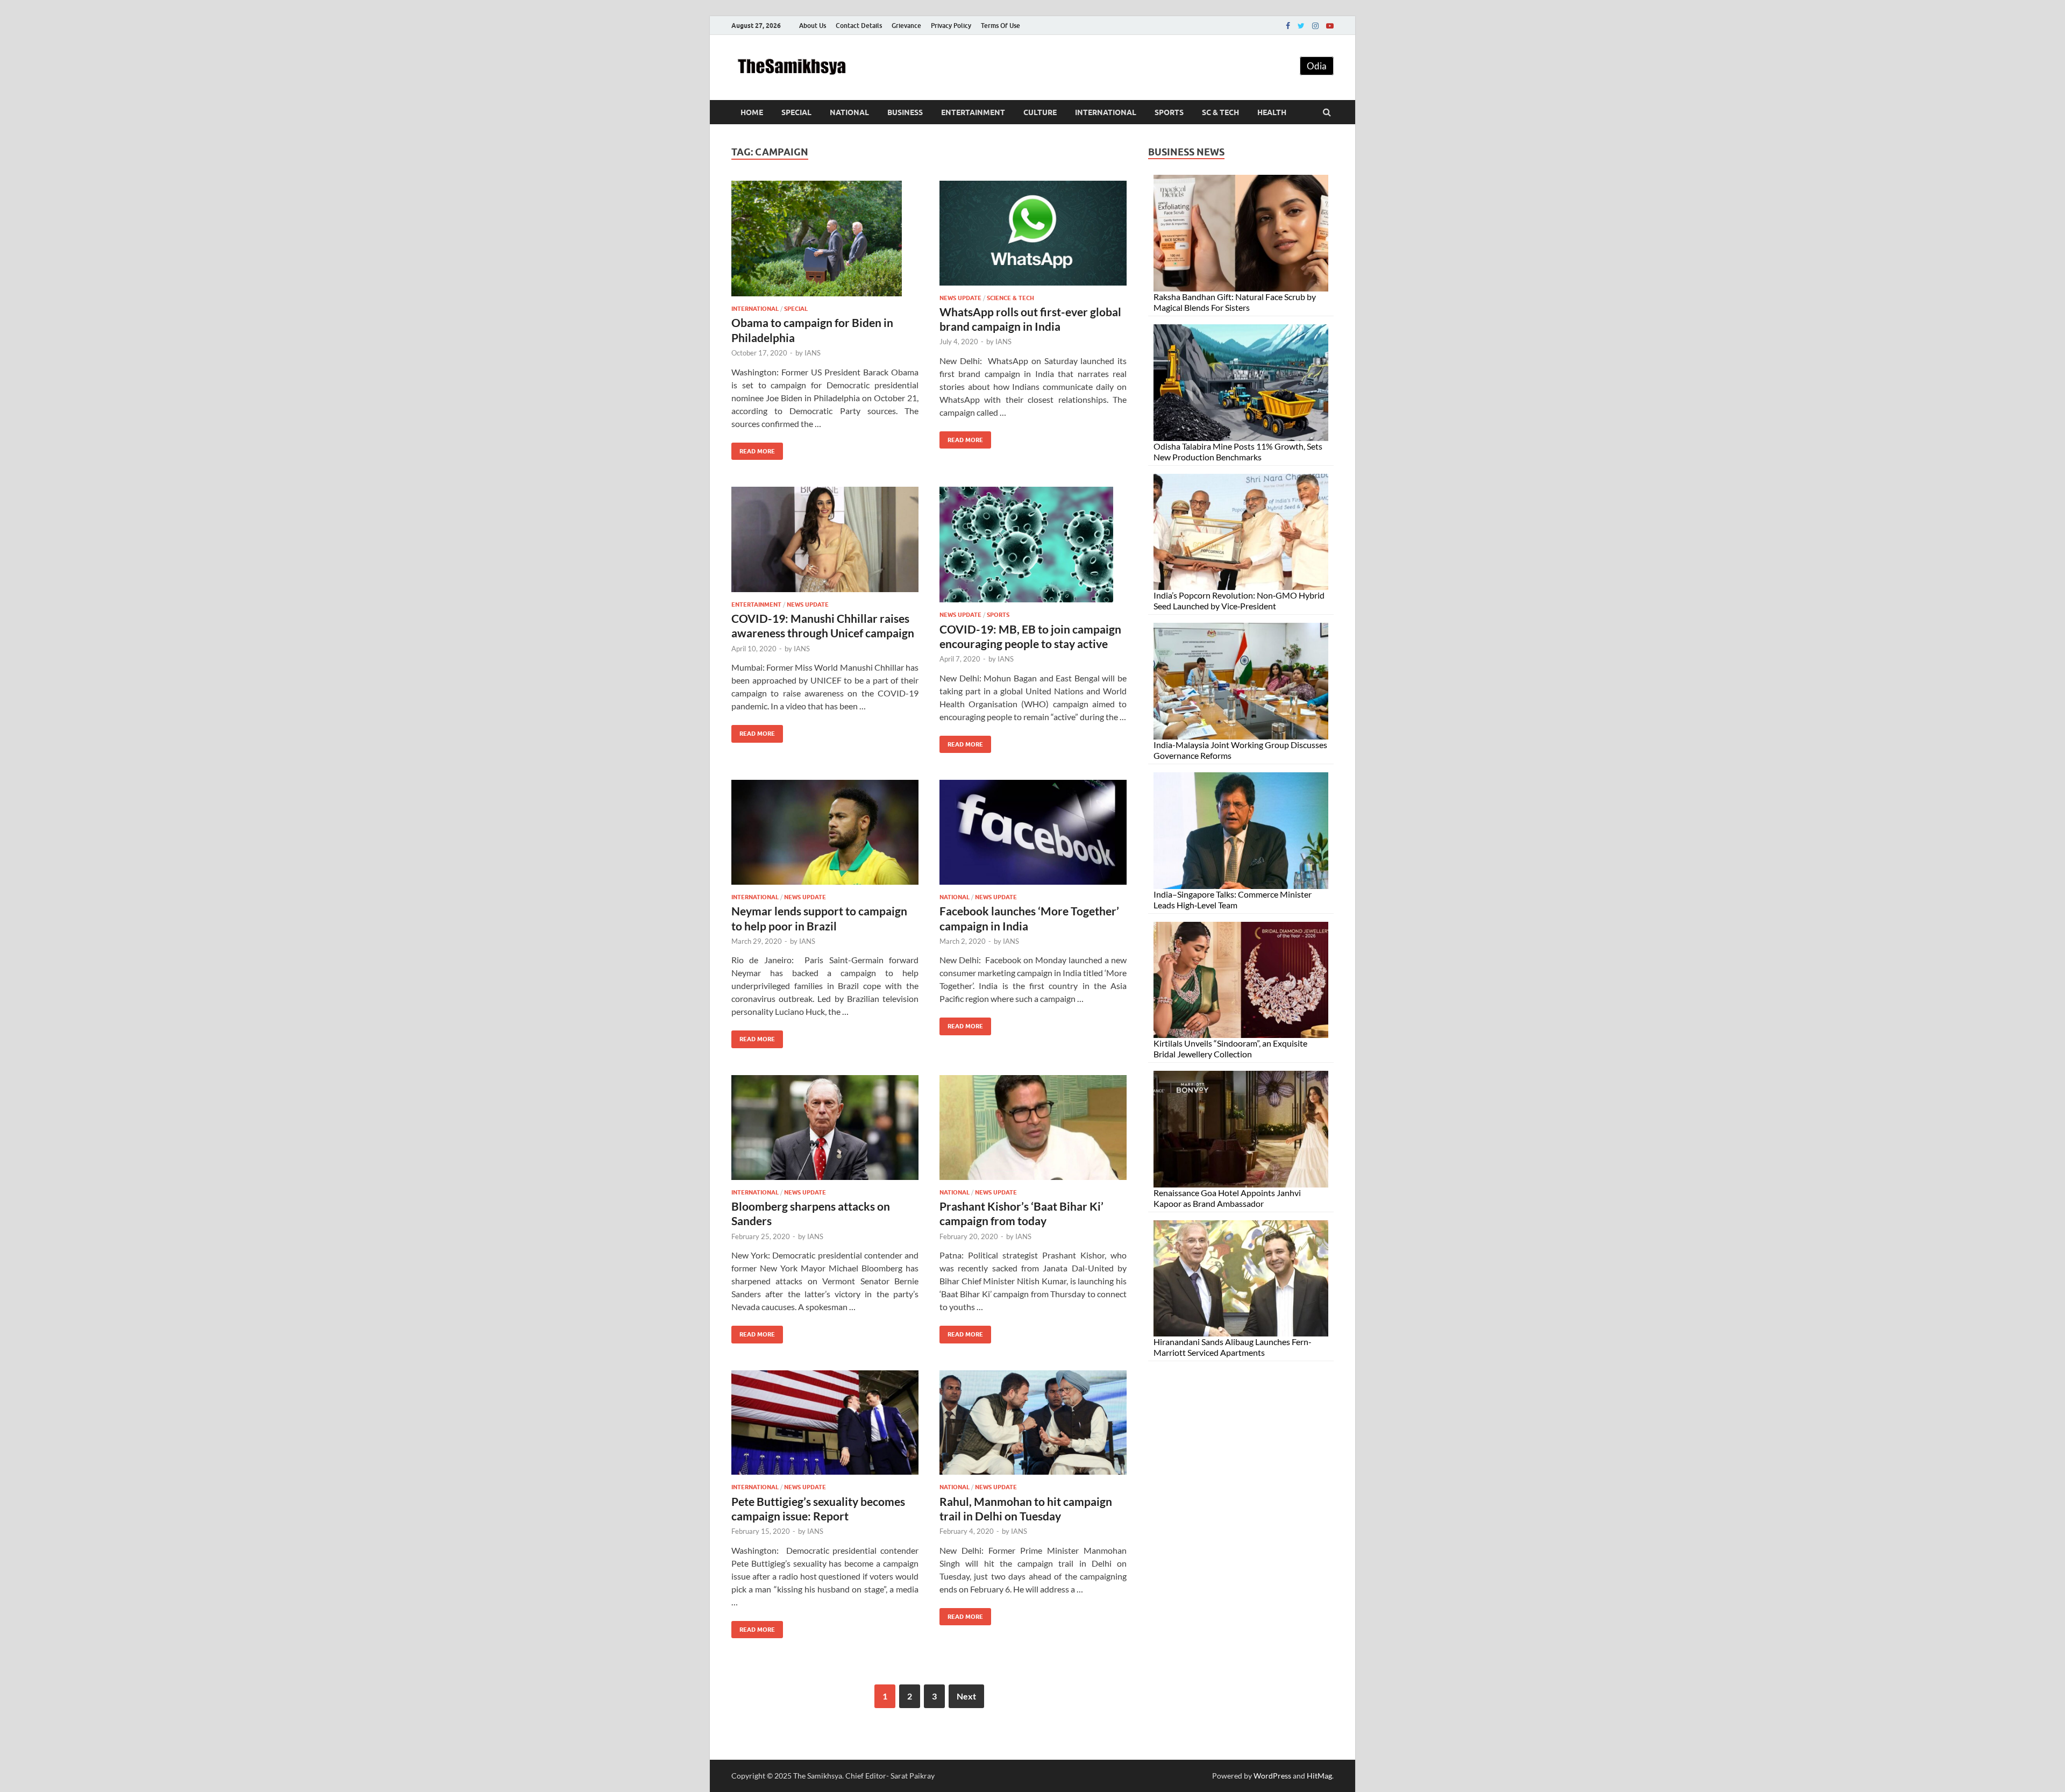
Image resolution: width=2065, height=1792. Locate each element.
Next (966, 1696)
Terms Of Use (1001, 26)
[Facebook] (1288, 26)
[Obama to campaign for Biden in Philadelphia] (825, 243)
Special (796, 112)
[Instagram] (1315, 26)
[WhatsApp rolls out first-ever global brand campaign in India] (1033, 237)
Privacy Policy (951, 26)
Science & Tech (1010, 298)
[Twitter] (1301, 26)
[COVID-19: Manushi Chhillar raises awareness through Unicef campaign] (825, 544)
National (849, 112)
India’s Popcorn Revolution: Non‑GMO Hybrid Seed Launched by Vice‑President (1239, 600)
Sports (1169, 112)
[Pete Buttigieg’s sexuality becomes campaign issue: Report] (825, 1427)
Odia (1317, 66)
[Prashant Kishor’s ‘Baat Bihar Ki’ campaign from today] (1033, 1132)
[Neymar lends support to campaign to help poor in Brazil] (825, 837)
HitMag (1319, 1776)
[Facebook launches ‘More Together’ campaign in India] (1033, 837)
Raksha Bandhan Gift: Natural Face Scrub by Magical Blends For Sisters (1235, 302)
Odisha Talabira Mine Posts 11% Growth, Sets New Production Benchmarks (1238, 451)
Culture (1040, 112)
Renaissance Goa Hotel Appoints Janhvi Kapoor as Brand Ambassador (1227, 1198)
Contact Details (859, 26)
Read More (753, 449)
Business (905, 112)
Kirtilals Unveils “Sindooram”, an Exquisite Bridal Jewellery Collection (1230, 1048)
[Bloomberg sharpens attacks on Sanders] (825, 1132)
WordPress (1272, 1776)
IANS (813, 353)
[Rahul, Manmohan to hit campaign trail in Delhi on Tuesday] (1033, 1427)
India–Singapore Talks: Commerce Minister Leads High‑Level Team (1233, 899)
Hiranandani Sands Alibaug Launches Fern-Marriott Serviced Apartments (1233, 1347)
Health (1272, 112)
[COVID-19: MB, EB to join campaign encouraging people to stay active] (1033, 549)
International (1106, 112)
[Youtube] (1330, 26)
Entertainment (973, 112)
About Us (813, 26)
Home (752, 112)
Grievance (906, 26)
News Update (960, 298)
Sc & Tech (1220, 112)
